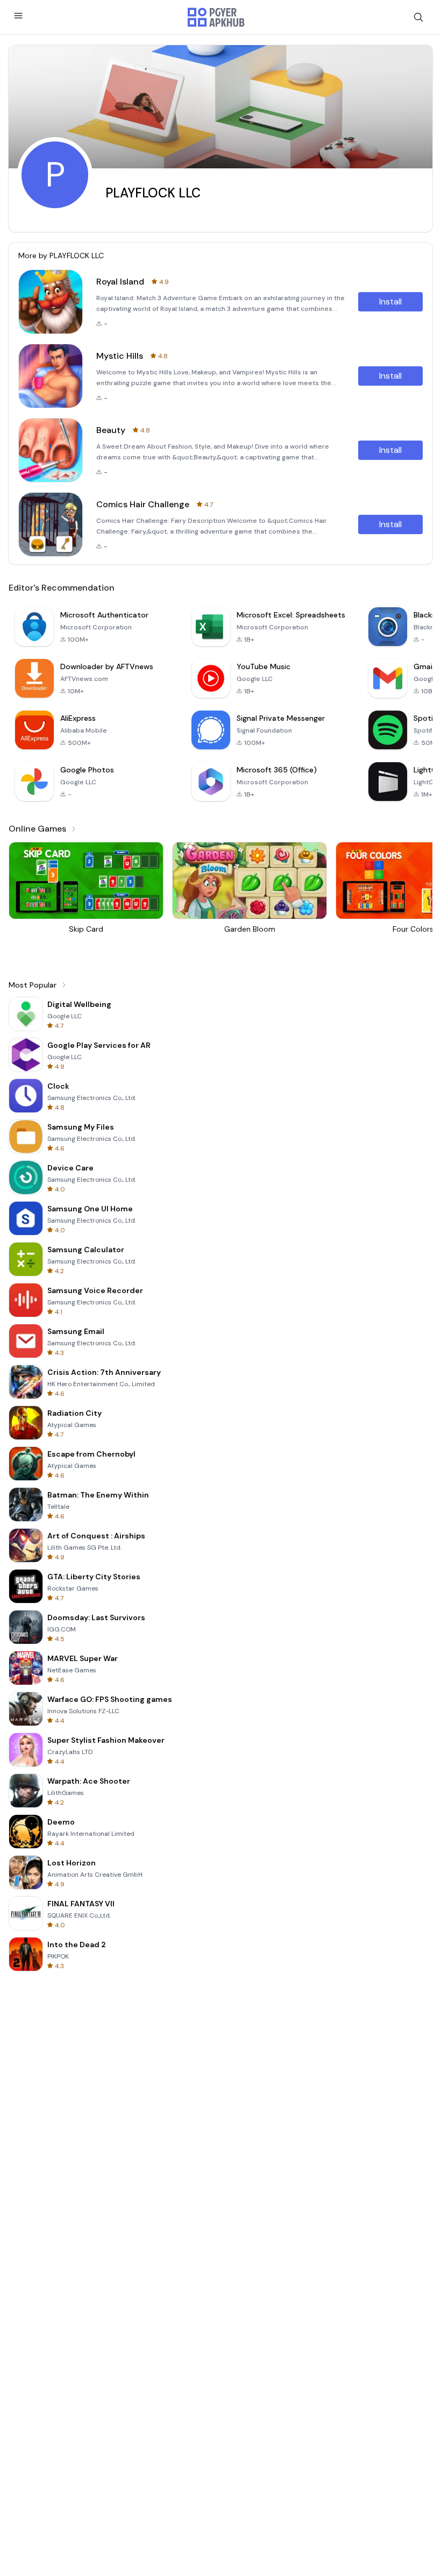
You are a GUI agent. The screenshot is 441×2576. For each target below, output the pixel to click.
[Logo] (216, 17)
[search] (418, 17)
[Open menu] (18, 16)
